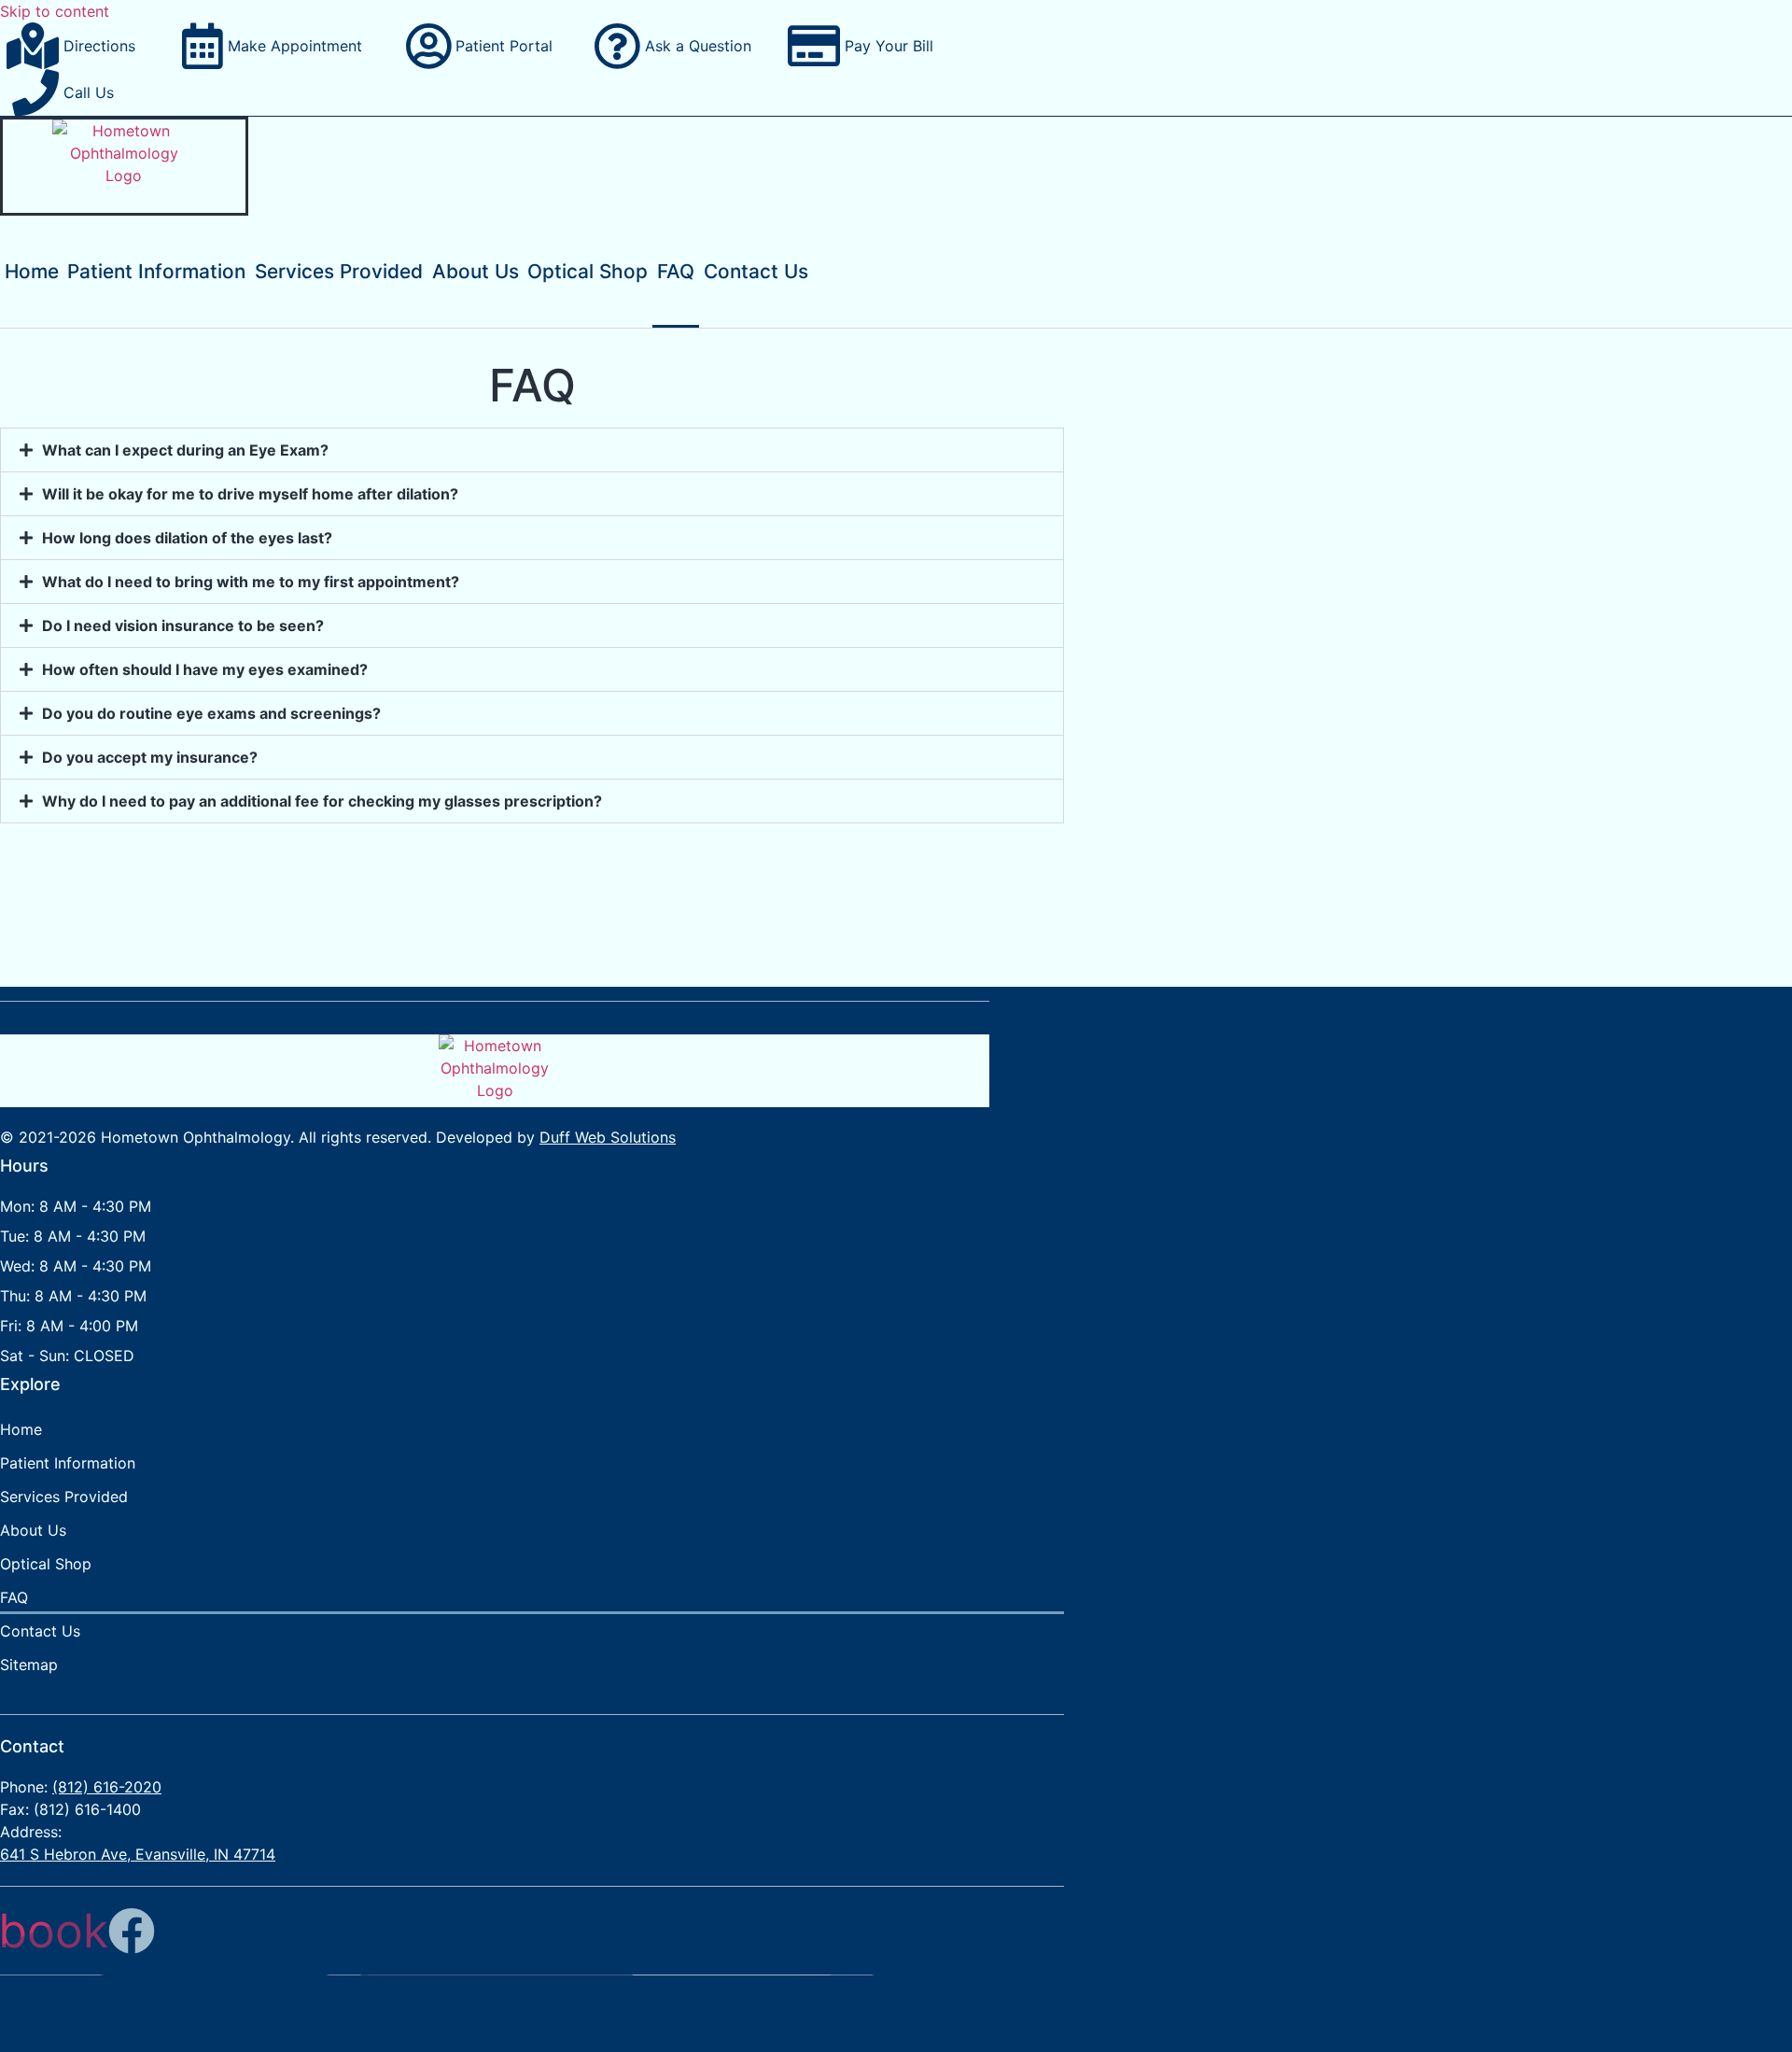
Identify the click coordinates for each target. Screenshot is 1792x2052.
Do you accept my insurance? (150, 757)
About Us (476, 271)
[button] (532, 450)
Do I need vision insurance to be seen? (183, 625)
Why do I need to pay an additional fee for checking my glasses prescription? (322, 801)
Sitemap (29, 1665)
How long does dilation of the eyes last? (187, 538)
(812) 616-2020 (107, 1787)
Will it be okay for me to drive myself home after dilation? (250, 494)
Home (32, 271)
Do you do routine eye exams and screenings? (211, 713)
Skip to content (55, 11)
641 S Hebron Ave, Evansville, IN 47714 (138, 1854)
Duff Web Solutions (608, 1137)
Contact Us (756, 271)
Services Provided (339, 271)
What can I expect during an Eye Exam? (185, 450)
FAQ (676, 271)
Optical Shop (588, 271)
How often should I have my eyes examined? (205, 669)
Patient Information (156, 271)
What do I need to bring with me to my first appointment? (251, 582)
